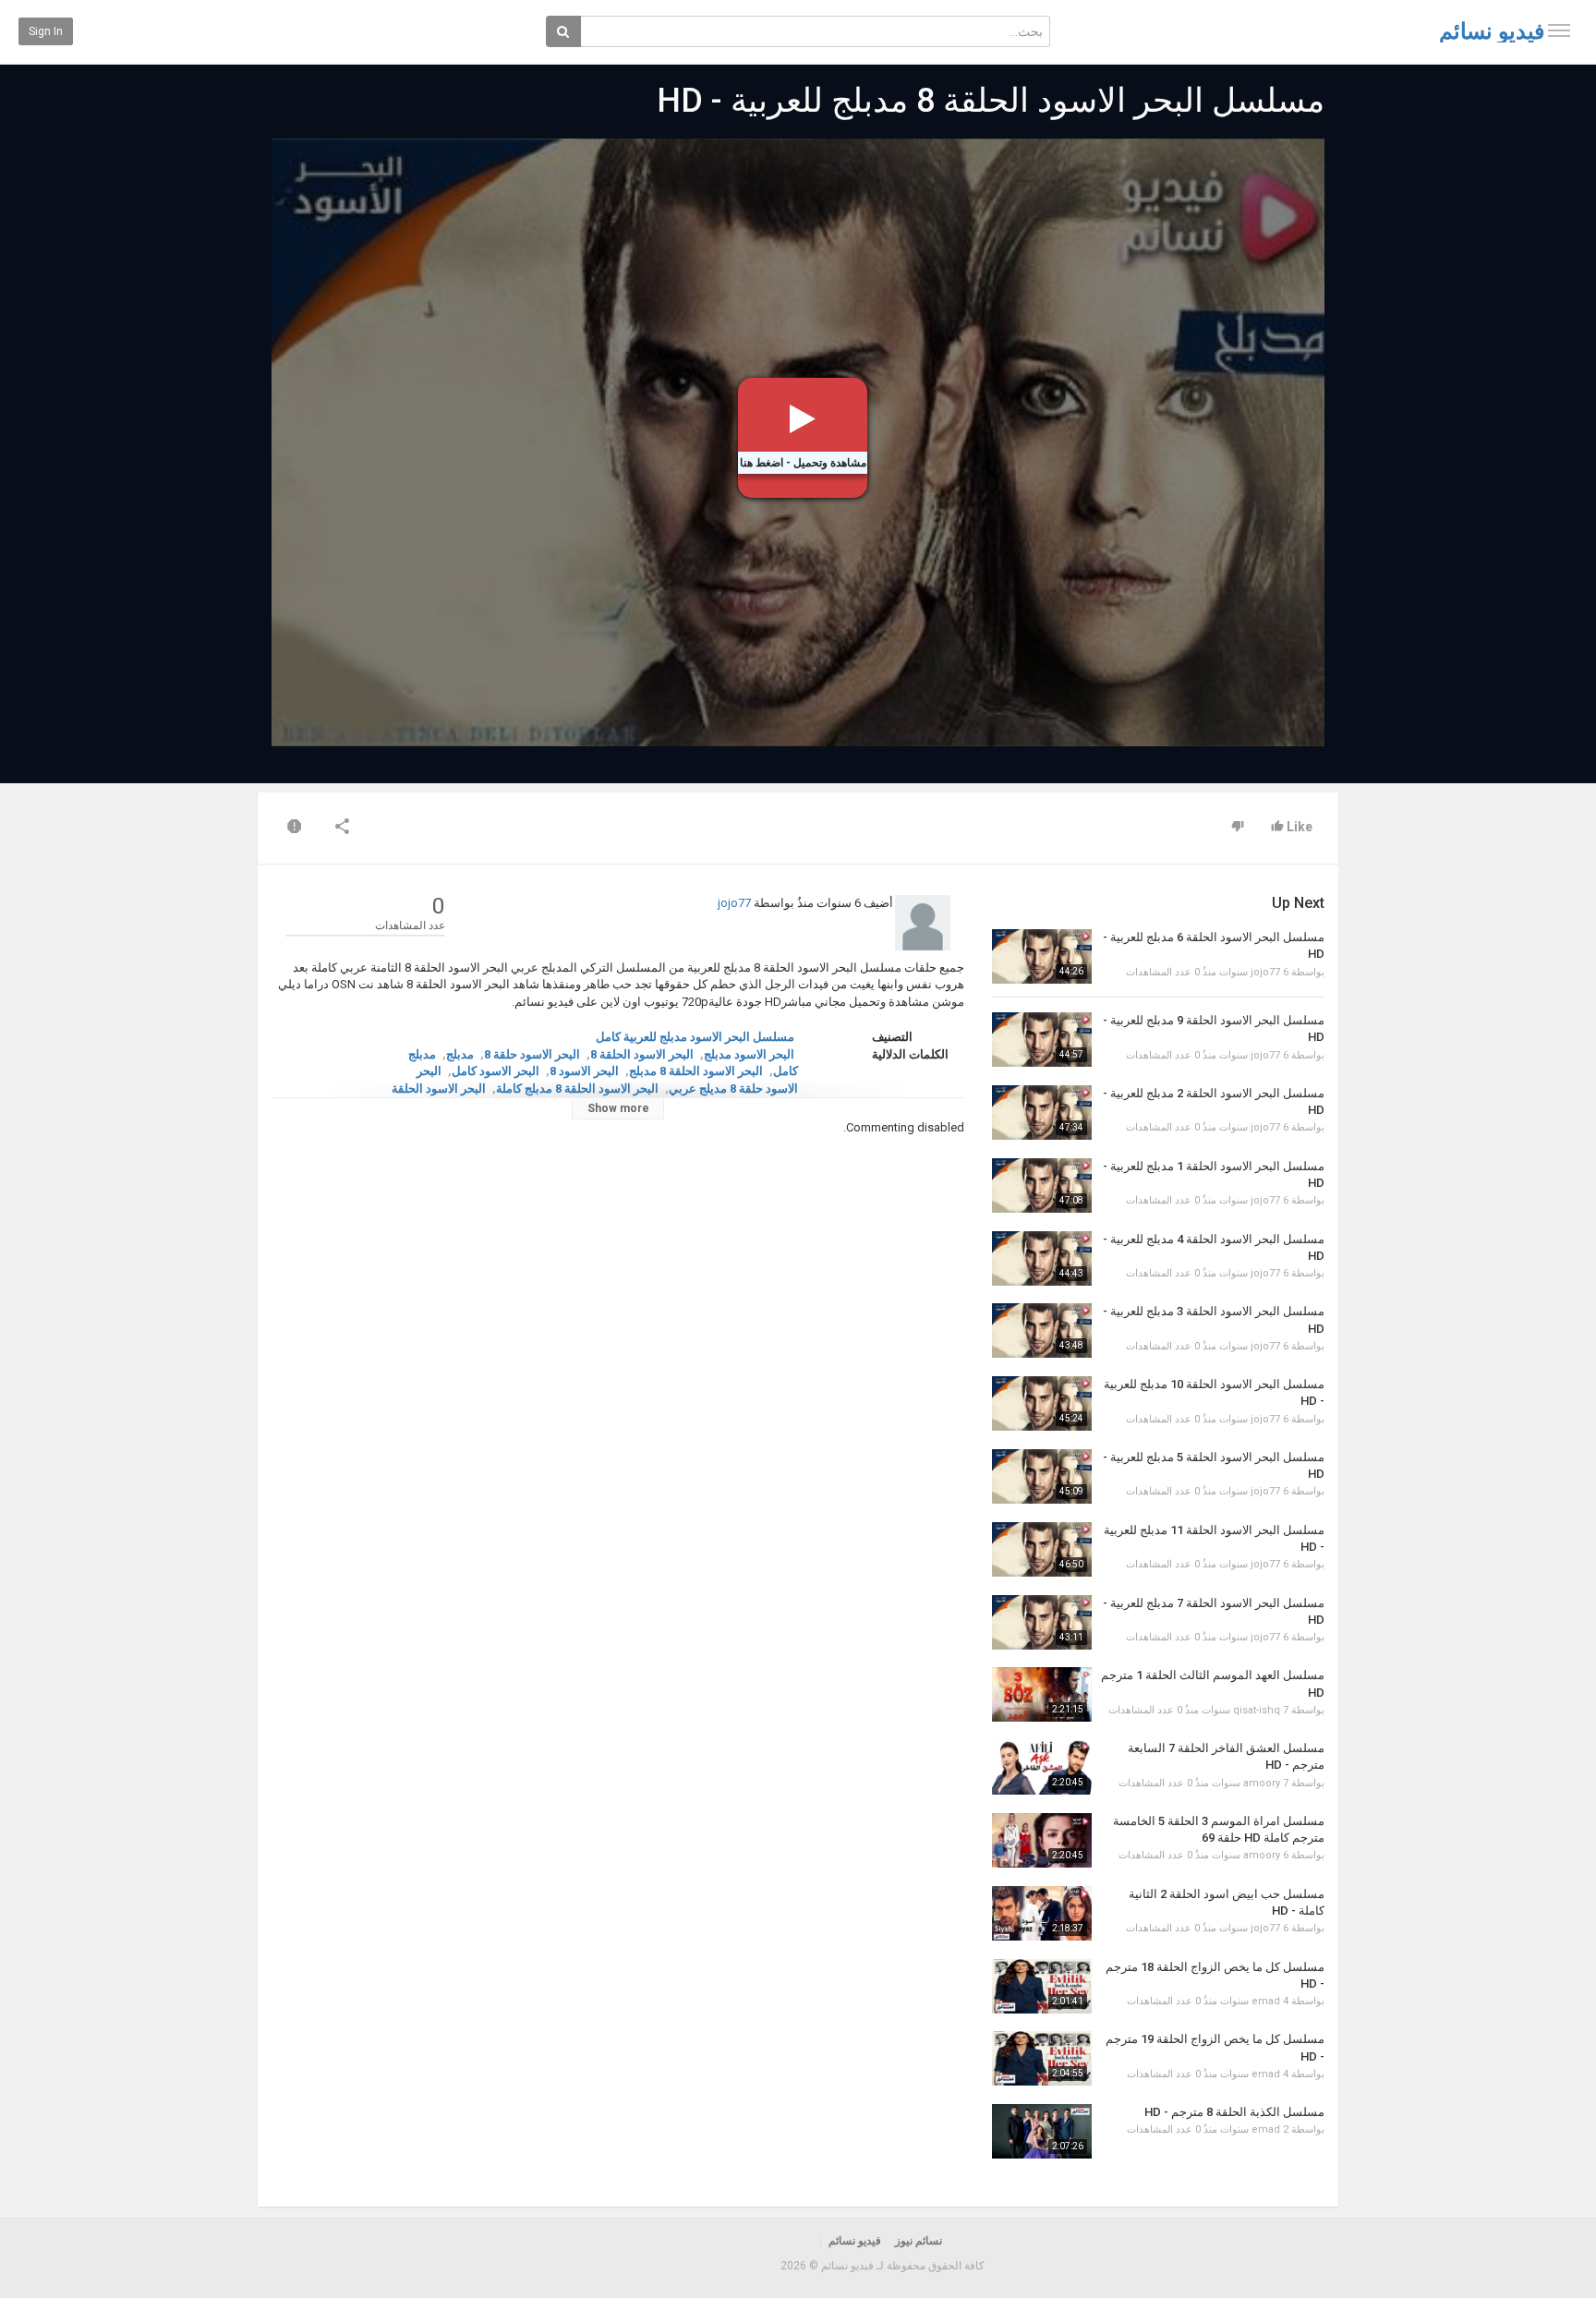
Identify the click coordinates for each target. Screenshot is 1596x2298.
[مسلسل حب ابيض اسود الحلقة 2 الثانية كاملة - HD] (1042, 1913)
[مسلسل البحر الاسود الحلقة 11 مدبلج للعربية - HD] (1042, 1549)
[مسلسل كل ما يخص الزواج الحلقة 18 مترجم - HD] (1042, 1986)
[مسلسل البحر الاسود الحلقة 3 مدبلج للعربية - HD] (1042, 1330)
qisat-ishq (1257, 1710)
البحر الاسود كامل (496, 1071)
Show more (618, 1108)
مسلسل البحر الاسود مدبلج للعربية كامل (695, 1037)
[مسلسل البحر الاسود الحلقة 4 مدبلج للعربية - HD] (1042, 1258)
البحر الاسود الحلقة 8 (642, 1054)
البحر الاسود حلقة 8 (532, 1054)
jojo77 (734, 903)
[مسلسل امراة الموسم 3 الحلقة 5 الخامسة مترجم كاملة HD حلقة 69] (1042, 1840)
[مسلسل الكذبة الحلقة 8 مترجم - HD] (1042, 2131)
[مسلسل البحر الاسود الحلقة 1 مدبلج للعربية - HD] (1042, 1185)
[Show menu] (1559, 30)
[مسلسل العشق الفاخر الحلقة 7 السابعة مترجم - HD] (1042, 1767)
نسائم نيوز (919, 2241)
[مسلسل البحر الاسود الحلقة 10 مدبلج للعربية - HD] (1042, 1403)
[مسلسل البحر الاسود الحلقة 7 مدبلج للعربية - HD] (1042, 1622)
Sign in (46, 31)
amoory (1262, 1783)
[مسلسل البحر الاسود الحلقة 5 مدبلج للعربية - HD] (1042, 1476)
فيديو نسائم (1492, 31)
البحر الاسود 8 (584, 1071)
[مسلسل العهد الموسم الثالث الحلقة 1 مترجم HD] (1042, 1694)
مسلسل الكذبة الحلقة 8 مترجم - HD (1234, 2112)
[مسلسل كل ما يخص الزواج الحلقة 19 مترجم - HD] (1042, 2058)
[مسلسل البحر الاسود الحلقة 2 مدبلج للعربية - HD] (1042, 1113)
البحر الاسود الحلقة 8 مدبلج (696, 1071)
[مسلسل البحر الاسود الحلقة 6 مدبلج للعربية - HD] (1042, 956)
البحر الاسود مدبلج (749, 1054)
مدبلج (460, 1054)
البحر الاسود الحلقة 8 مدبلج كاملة (577, 1089)
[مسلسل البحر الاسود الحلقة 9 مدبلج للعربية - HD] (1042, 1040)
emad (1266, 2001)
